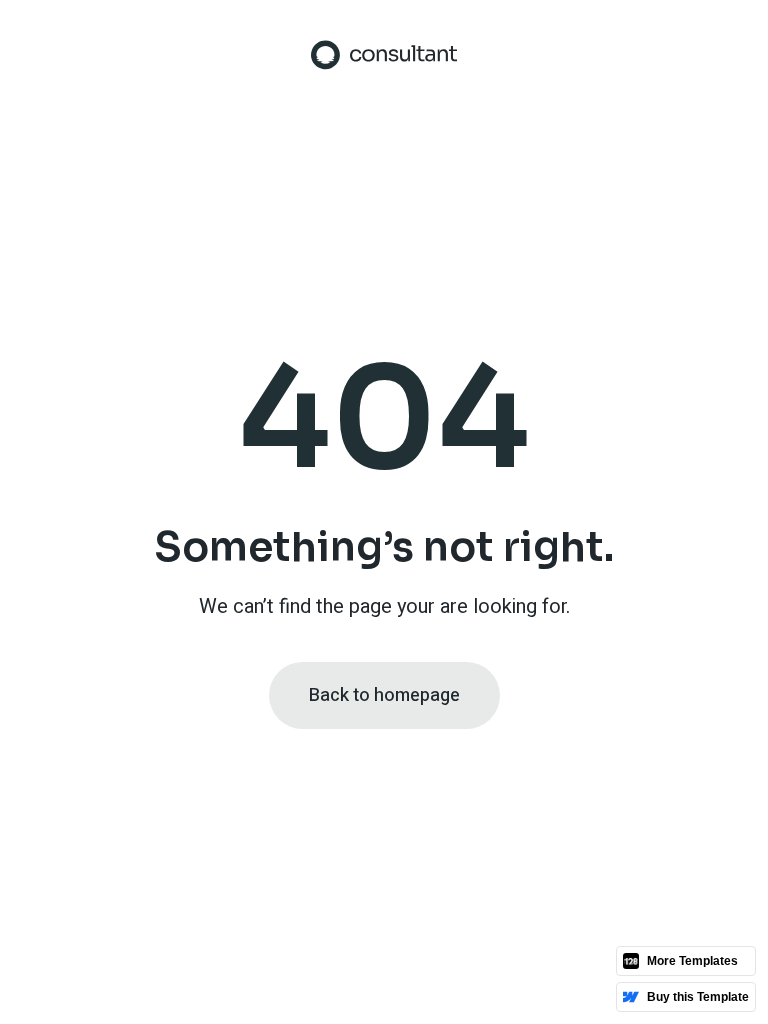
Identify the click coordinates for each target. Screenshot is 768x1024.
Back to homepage (384, 695)
